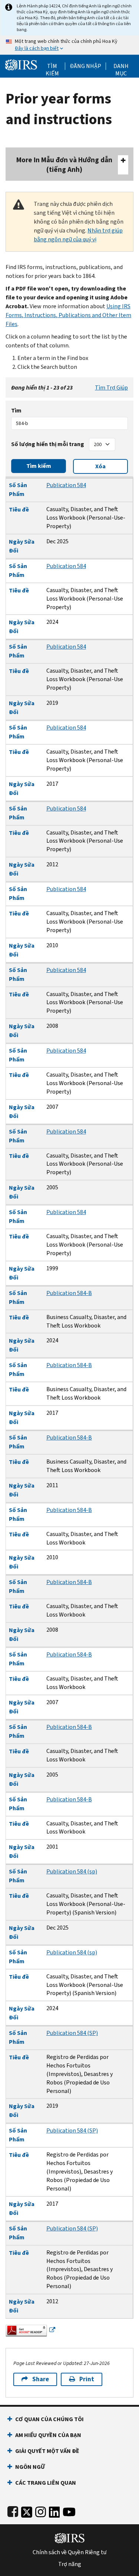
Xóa (100, 466)
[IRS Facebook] (13, 2510)
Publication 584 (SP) (72, 2033)
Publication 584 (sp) (72, 1871)
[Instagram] (41, 2510)
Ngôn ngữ (30, 2467)
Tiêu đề (19, 509)
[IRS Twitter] (27, 2510)
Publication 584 (66, 485)
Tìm (16, 410)
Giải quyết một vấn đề (47, 2451)
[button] (85, 66)
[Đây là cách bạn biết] (69, 45)
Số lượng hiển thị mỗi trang (48, 444)
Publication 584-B (69, 1293)
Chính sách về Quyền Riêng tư (69, 2552)
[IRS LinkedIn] (54, 2510)
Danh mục (121, 66)
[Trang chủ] (21, 64)
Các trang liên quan (46, 2483)
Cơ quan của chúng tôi (49, 2419)
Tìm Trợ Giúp (111, 388)
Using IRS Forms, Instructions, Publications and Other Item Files (68, 315)
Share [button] (41, 2379)
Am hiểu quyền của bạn (48, 2435)
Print (87, 2379)
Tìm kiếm (52, 66)
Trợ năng (70, 2564)
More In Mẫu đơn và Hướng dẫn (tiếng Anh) (64, 165)
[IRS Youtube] (69, 2510)
